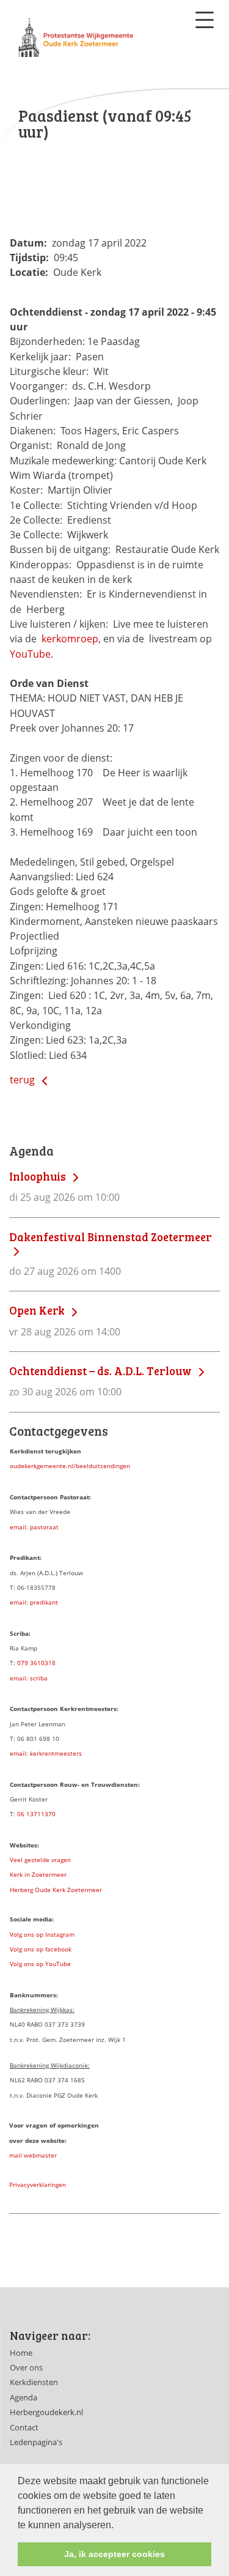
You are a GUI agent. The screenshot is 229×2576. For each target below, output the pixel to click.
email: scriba (29, 1678)
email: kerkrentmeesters (46, 1753)
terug (24, 1080)
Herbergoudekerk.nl (46, 2412)
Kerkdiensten (34, 2382)
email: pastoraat (34, 1527)
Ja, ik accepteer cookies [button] (114, 2554)
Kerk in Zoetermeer (38, 1874)
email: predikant (34, 1602)
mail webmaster (33, 2155)
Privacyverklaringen (38, 2184)
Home (21, 2353)
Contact (24, 2427)
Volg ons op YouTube (40, 1964)
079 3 (25, 1663)
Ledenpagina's (36, 2442)
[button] (118, 2526)
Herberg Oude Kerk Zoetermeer (56, 1890)
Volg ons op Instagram (42, 1934)
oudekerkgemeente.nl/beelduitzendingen (70, 1466)
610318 (45, 1663)
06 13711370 (36, 1814)
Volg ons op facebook (41, 1949)
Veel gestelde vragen (40, 1860)
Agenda (24, 2397)
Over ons (26, 2367)
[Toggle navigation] (205, 20)
